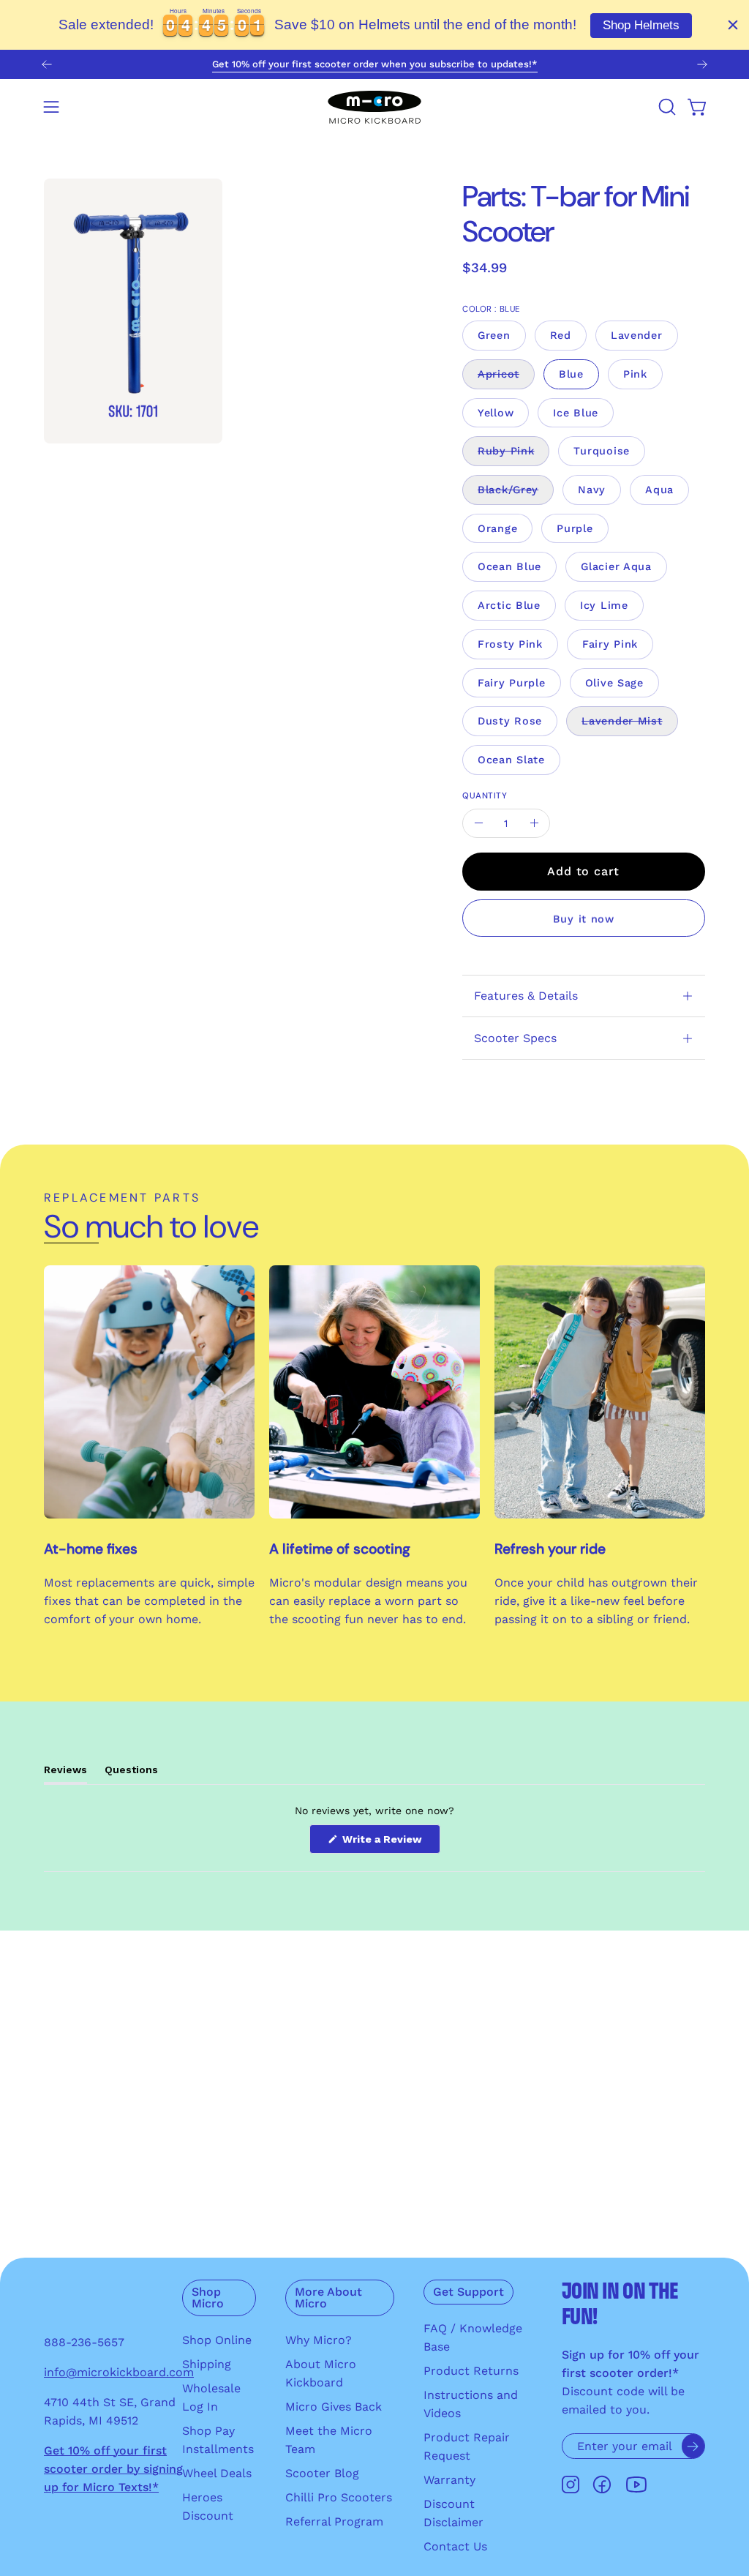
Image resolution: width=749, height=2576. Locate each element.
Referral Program (334, 2521)
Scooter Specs (515, 1038)
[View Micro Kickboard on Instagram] (571, 2485)
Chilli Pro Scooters (339, 2497)
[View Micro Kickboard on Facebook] (602, 2485)
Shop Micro (208, 2298)
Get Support (468, 2292)
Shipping (207, 2364)
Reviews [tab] (65, 1774)
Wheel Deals (217, 2473)
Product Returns (471, 2371)
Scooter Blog (322, 2473)
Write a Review (390, 1843)
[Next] (702, 64)
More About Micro (328, 2298)
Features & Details (526, 996)
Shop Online (217, 2340)
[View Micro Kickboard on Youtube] (636, 2485)
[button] (666, 107)
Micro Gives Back (334, 2407)
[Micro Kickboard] (374, 107)
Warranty (449, 2480)
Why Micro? (319, 2340)
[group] (374, 64)
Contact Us (455, 2546)
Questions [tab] (131, 1774)
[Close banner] (733, 25)
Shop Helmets (641, 25)
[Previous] (47, 64)
